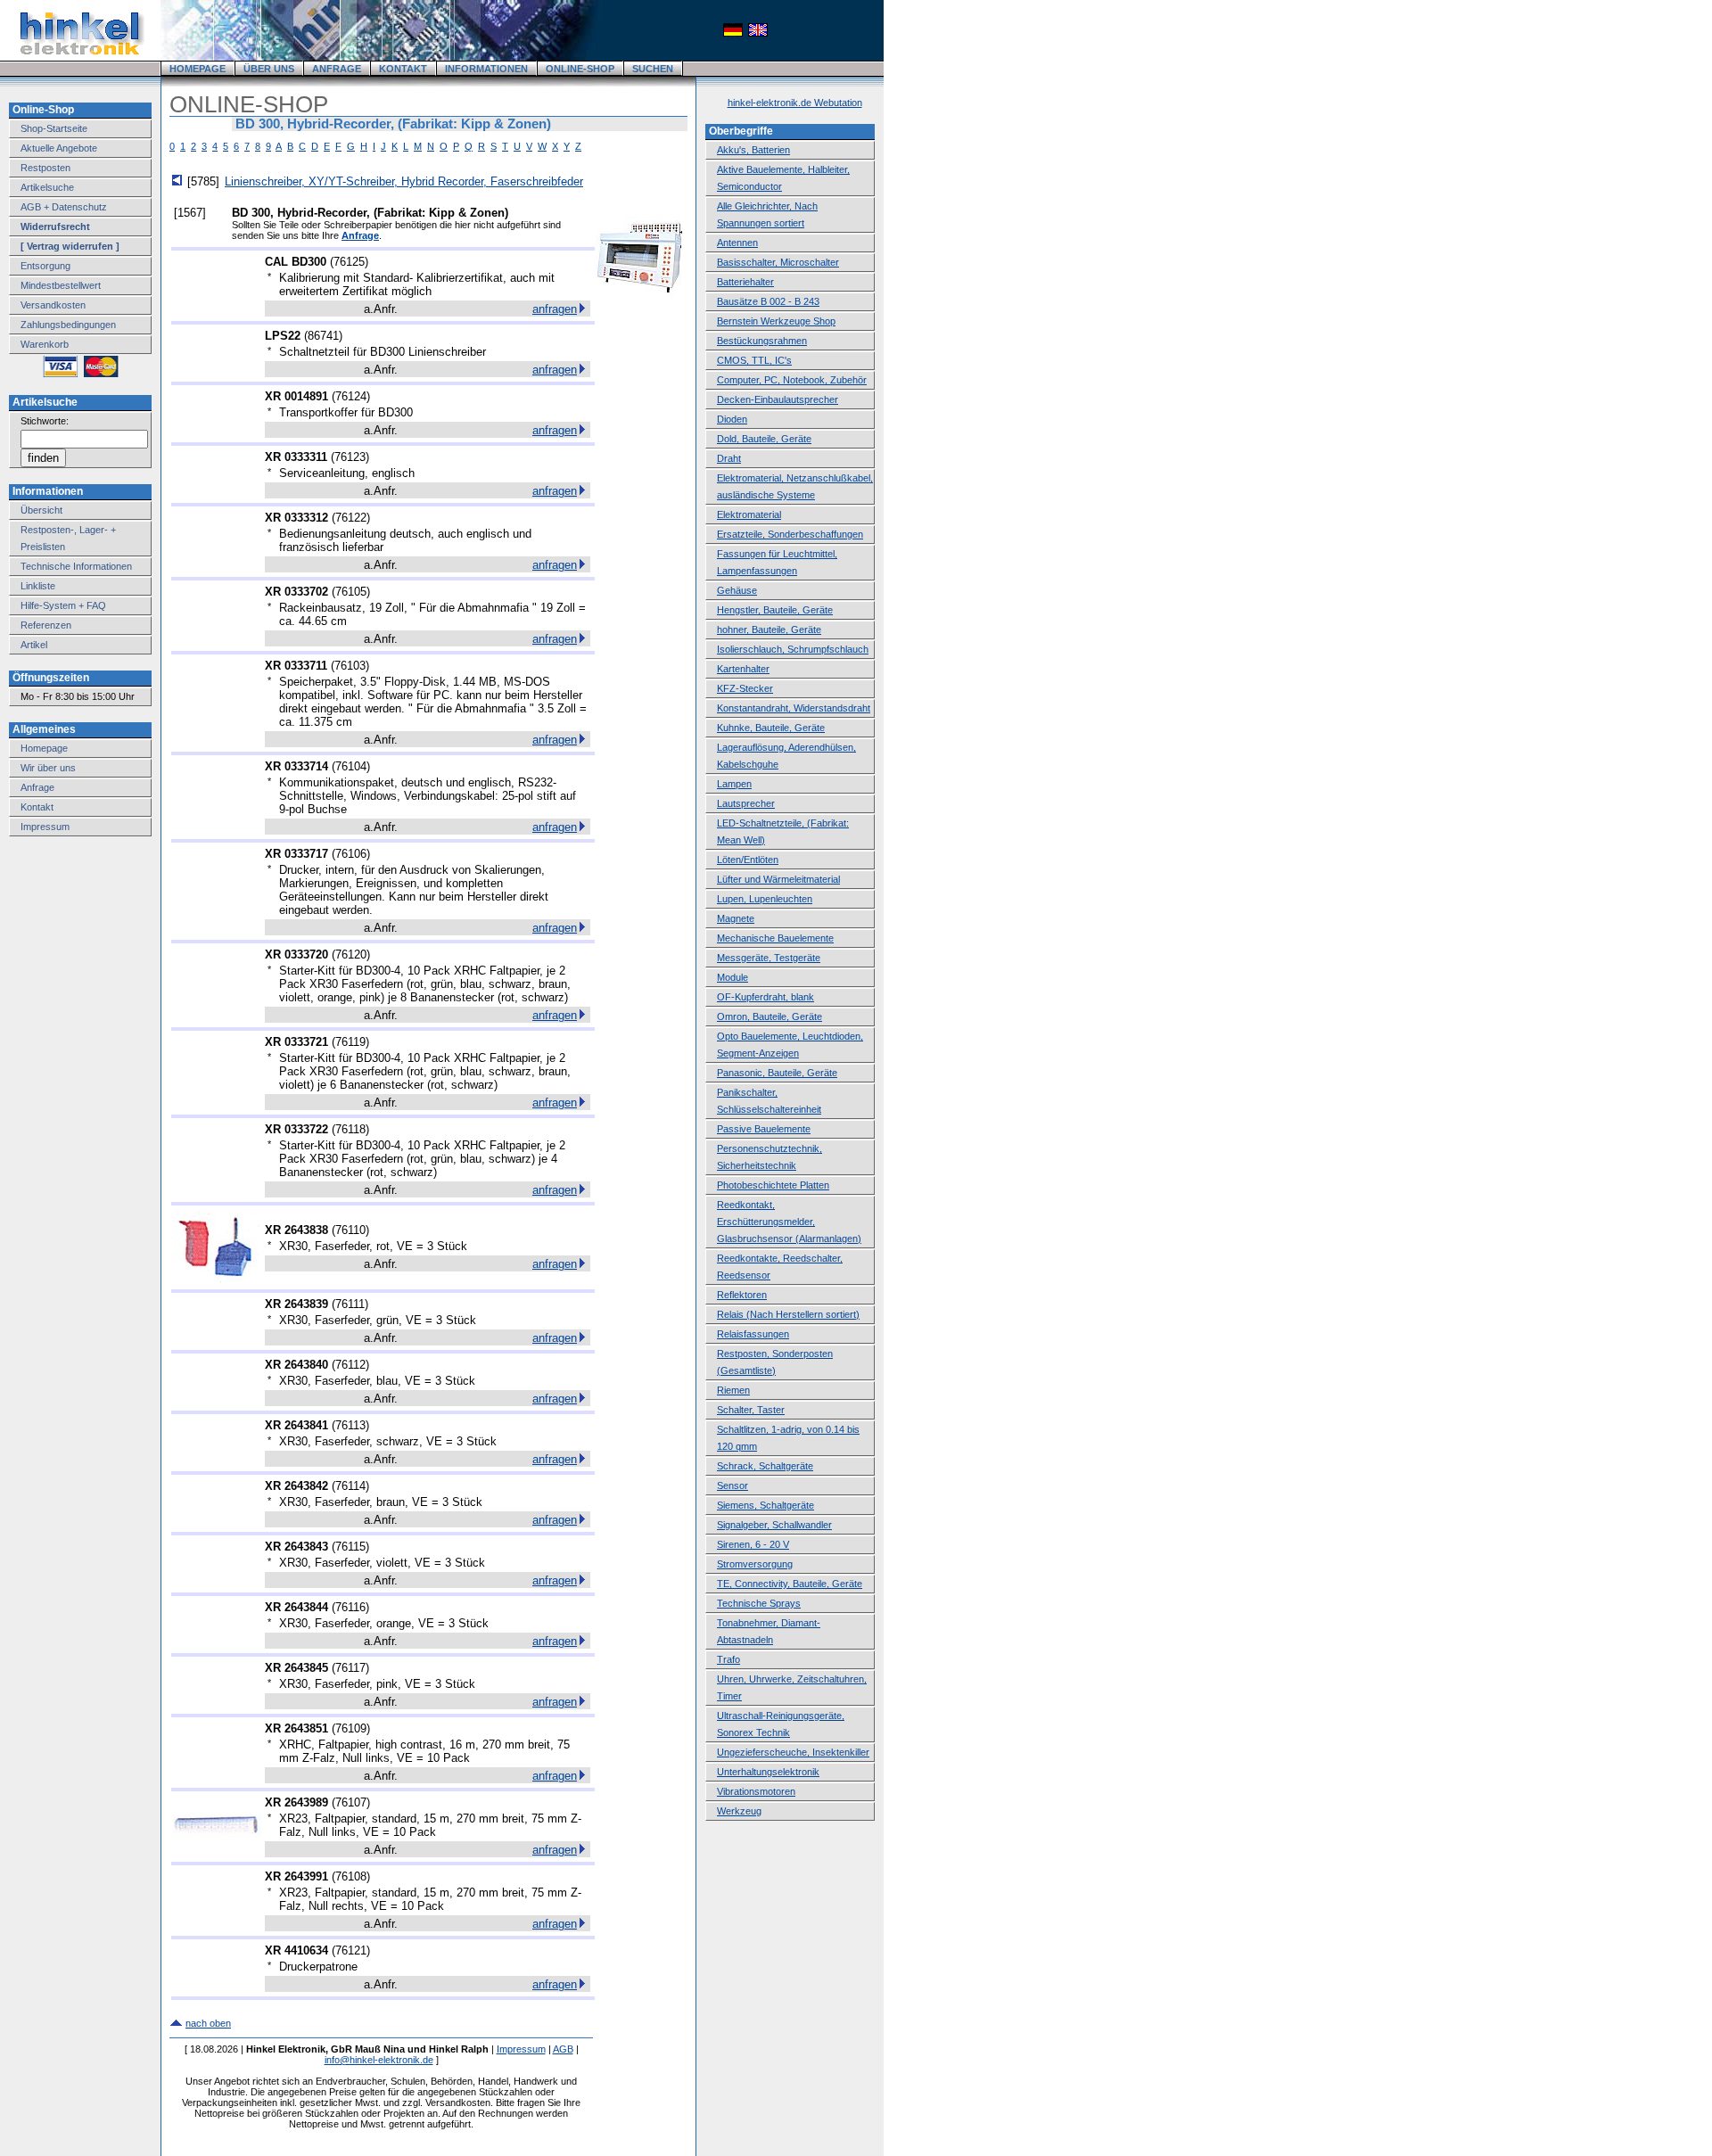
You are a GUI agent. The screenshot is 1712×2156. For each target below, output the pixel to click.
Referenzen (46, 625)
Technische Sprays (759, 1603)
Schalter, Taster (751, 1410)
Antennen (737, 243)
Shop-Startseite (54, 128)
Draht (729, 458)
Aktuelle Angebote (59, 148)
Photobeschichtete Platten (773, 1185)
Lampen (734, 784)
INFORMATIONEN (486, 69)
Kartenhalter (743, 669)
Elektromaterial (749, 514)
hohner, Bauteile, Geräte (769, 630)
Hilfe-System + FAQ (63, 605)
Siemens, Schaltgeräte (765, 1505)
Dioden (732, 419)
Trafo (728, 1659)
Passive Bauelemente (764, 1129)
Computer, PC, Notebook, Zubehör (792, 380)
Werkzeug (739, 1811)
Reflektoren (742, 1295)
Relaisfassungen (753, 1334)
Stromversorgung (755, 1564)
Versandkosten (53, 305)
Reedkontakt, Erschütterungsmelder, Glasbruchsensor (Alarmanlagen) (789, 1222)
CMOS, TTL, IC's (754, 360)
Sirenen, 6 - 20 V (753, 1544)
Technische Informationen (76, 566)
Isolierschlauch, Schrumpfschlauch (793, 649)
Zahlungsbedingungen (68, 325)
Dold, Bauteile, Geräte (764, 439)
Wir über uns (48, 768)
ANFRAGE (337, 69)
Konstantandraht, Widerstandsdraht (794, 708)
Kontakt (37, 807)
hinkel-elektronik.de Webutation (795, 103)
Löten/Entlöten (748, 860)
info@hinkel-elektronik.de (379, 2060)
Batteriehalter (745, 282)
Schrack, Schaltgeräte (765, 1466)
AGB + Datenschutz (64, 207)
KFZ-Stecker (745, 688)
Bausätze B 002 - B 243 (768, 301)
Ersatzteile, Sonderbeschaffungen (790, 534)
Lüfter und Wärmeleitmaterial (778, 879)
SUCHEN (653, 69)
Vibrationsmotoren (756, 1791)
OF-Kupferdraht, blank (765, 997)
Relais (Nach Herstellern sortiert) (788, 1314)
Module (733, 977)
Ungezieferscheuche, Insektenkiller (793, 1752)
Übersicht (41, 510)
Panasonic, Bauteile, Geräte (777, 1073)
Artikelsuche (47, 187)
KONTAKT (403, 69)
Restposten (45, 168)
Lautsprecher (746, 803)
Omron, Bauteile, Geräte (770, 1016)
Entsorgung (45, 266)
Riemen (733, 1390)
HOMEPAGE (198, 69)
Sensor (733, 1485)
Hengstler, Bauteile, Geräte (775, 610)
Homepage (44, 748)
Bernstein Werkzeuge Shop (776, 321)
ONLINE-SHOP (580, 69)
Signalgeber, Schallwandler (774, 1525)
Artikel (34, 645)
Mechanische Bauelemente (775, 938)
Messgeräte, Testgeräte (769, 958)
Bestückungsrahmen (762, 341)
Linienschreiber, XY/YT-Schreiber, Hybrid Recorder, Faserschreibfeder (404, 181)
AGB (563, 2049)
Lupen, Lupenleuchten (765, 899)
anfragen (555, 309)
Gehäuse (737, 590)
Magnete (736, 918)
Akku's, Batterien (753, 150)
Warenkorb (45, 344)
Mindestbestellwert (61, 285)
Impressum (45, 827)
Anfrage (37, 787)
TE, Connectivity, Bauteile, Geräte (790, 1584)
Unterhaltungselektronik (768, 1772)
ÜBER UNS (269, 69)
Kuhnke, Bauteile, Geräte (771, 728)
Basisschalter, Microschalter (778, 262)
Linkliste (38, 586)
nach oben (208, 2023)
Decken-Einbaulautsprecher (778, 399)
